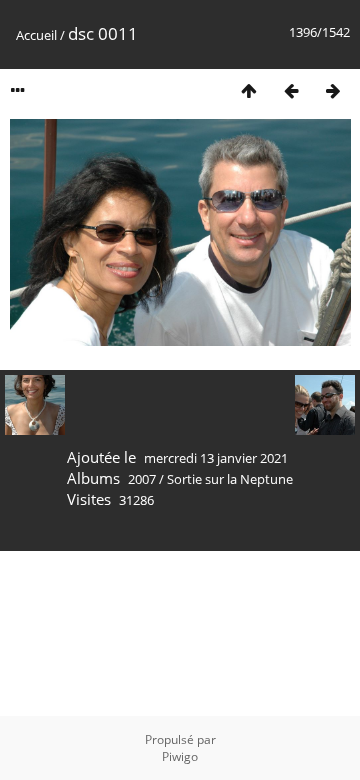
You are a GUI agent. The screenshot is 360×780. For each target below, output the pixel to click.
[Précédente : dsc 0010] (291, 90)
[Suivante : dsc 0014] (333, 90)
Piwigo (180, 756)
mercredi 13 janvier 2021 (216, 458)
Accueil (36, 35)
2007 (142, 479)
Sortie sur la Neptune (230, 479)
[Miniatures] (249, 90)
